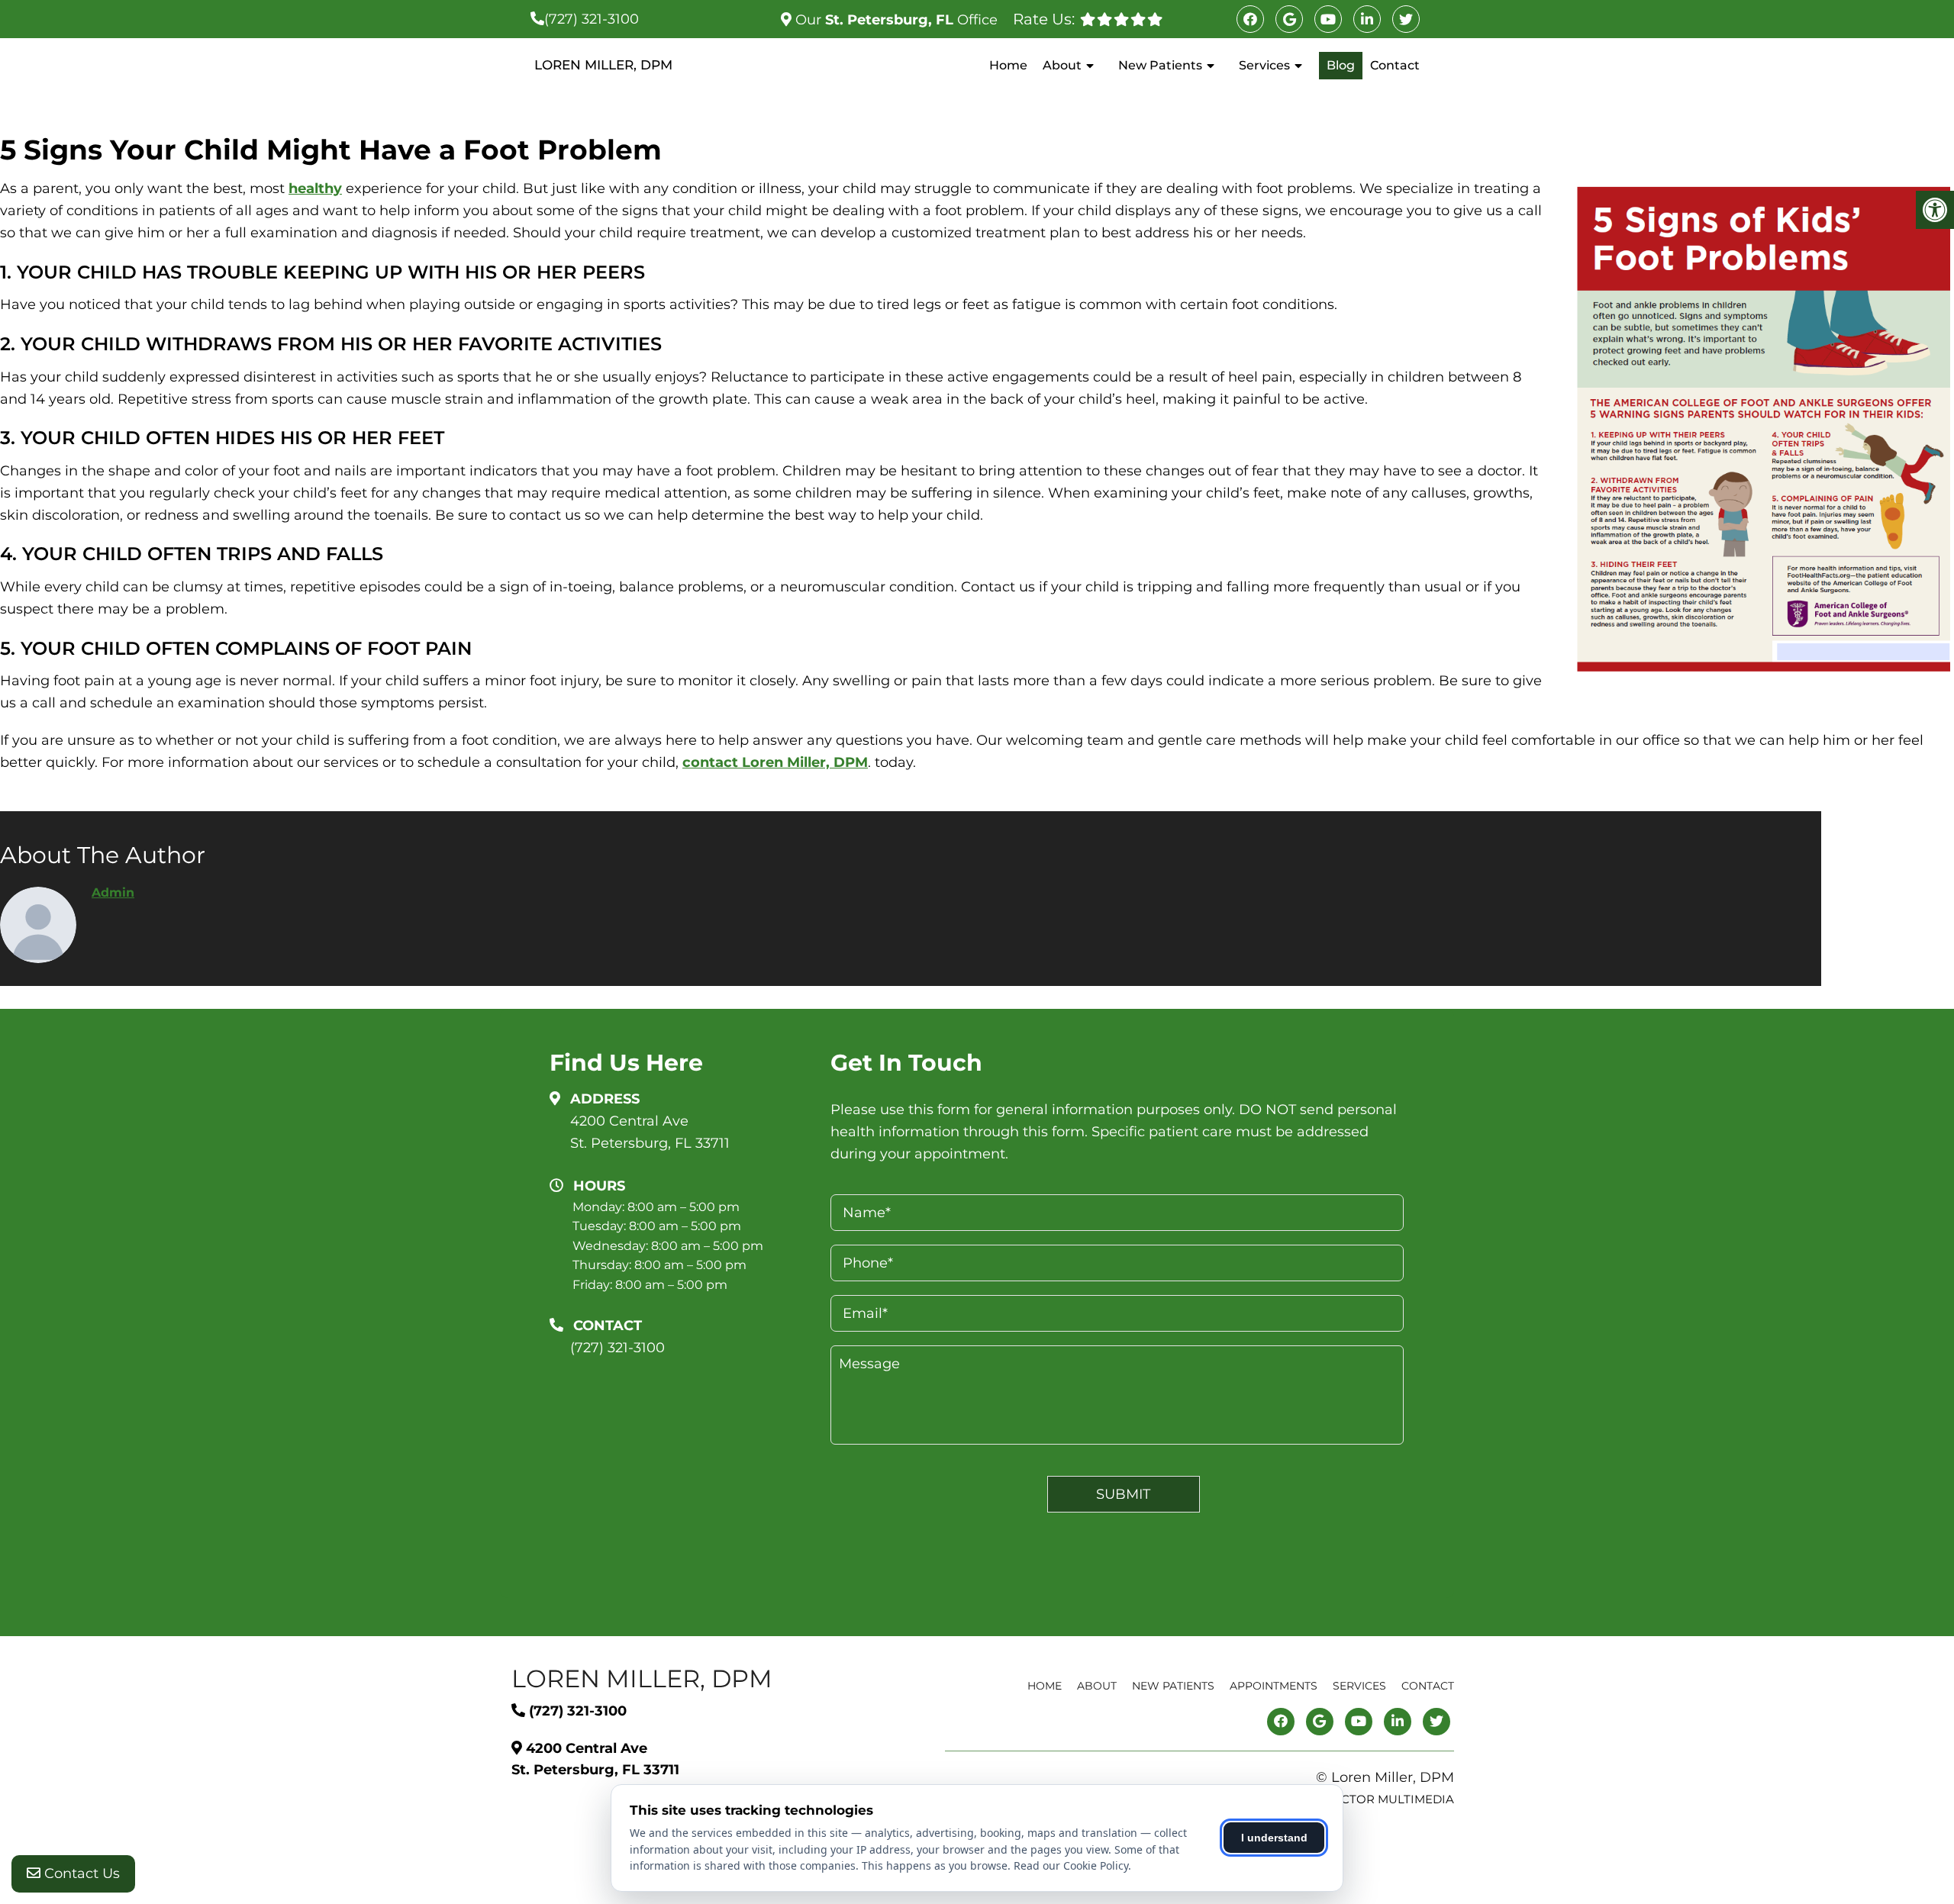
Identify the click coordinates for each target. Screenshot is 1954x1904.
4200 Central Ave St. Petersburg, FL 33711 (650, 1132)
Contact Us (80, 1873)
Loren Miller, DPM (603, 65)
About (1062, 65)
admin (113, 892)
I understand (1274, 1838)
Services (1264, 65)
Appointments (1274, 1686)
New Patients (1160, 65)
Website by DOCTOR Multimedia (1350, 1799)
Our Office (895, 20)
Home (1008, 65)
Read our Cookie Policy (1071, 1865)
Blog (1341, 65)
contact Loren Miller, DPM (775, 762)
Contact (1395, 65)
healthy (315, 188)
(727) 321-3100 (592, 19)
